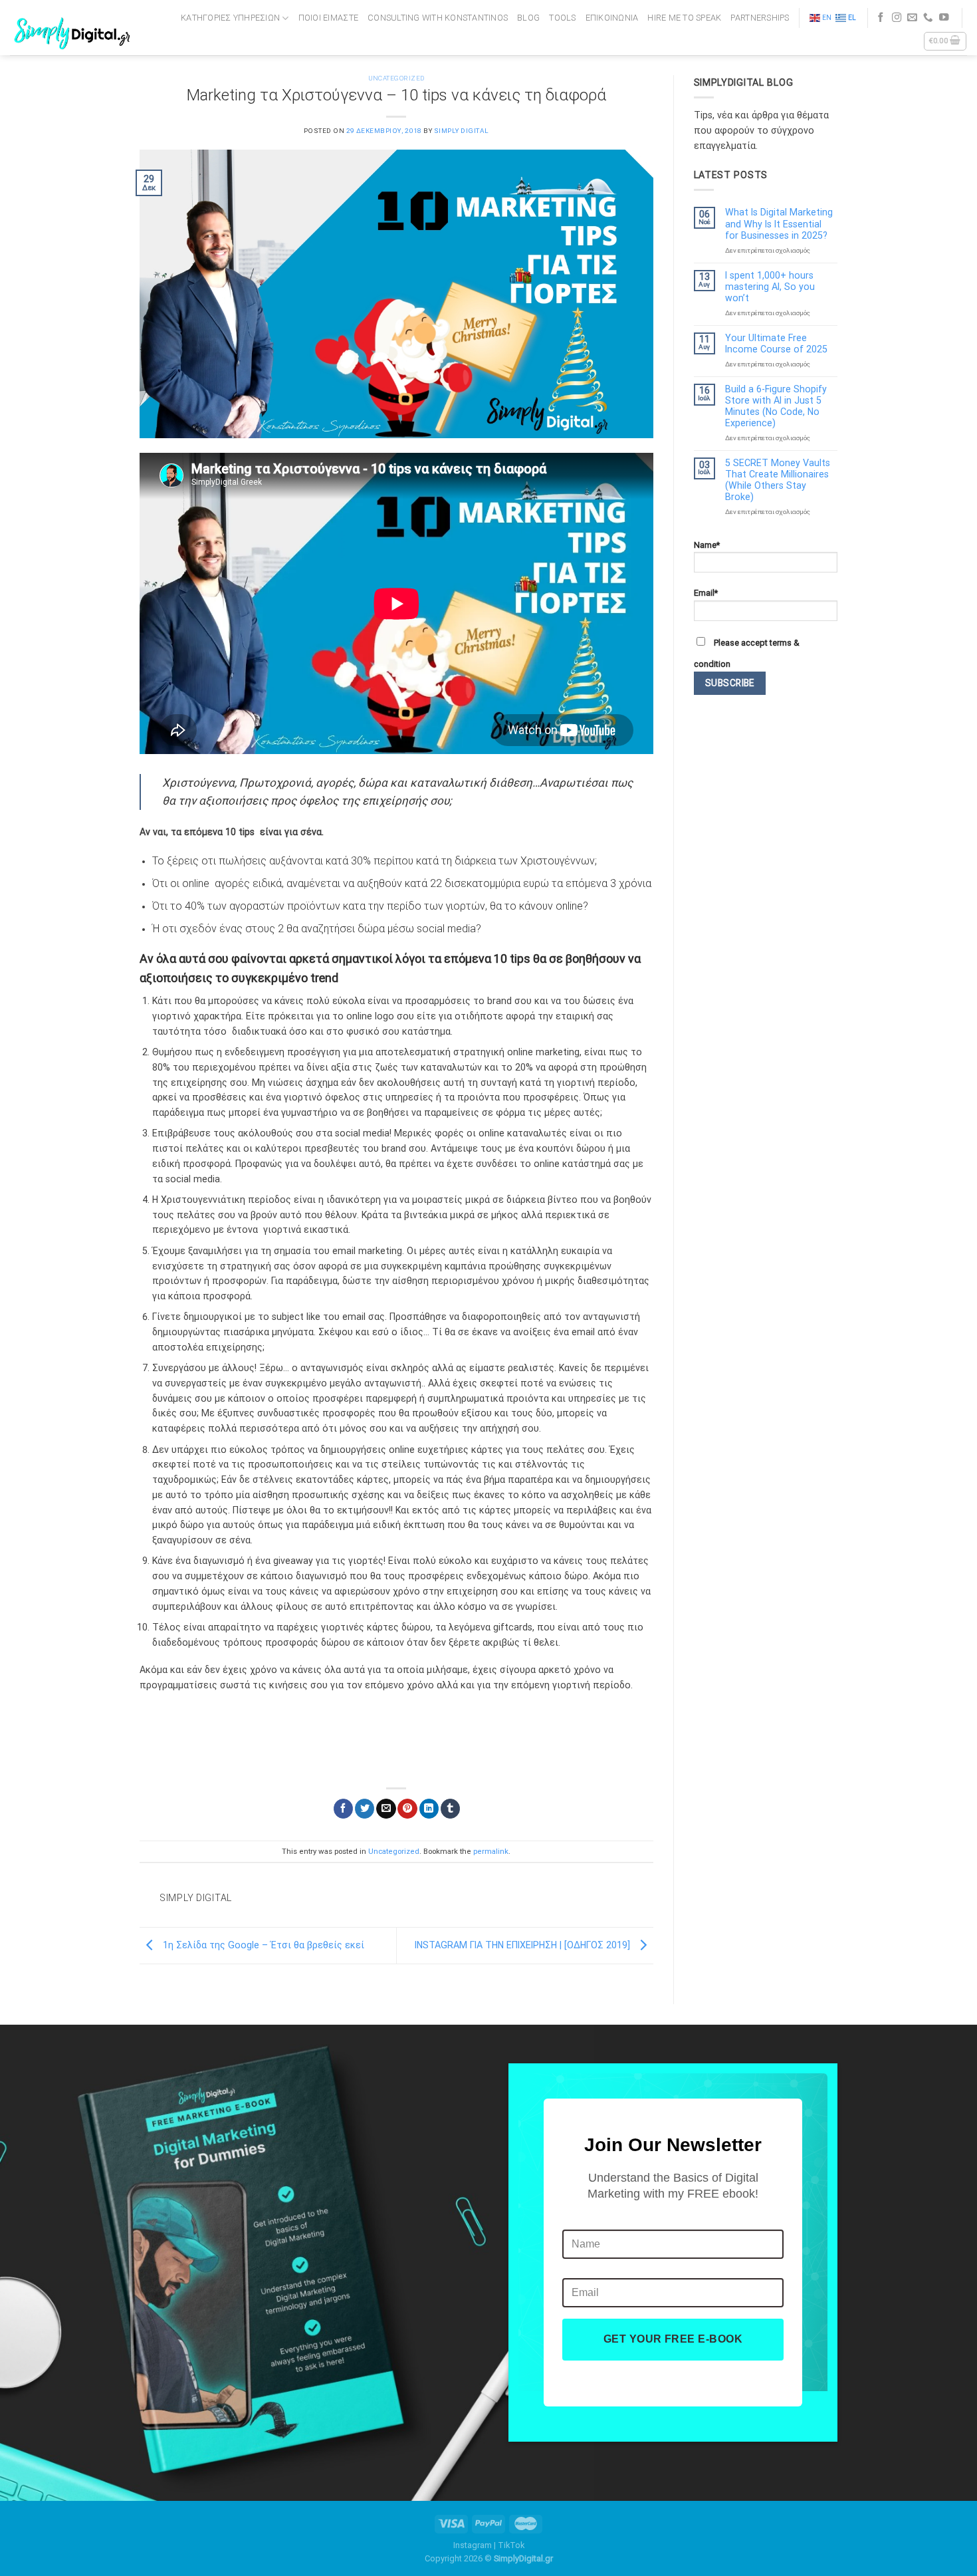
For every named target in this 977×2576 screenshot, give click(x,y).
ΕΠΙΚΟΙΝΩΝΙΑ (612, 18)
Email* (706, 593)
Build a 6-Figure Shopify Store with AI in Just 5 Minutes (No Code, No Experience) (776, 406)
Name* (707, 545)
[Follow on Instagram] (897, 18)
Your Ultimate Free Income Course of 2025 (776, 343)
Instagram (473, 2545)
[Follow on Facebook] (881, 18)
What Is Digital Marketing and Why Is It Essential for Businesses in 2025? (779, 223)
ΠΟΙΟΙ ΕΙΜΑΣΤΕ (328, 18)
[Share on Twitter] (365, 1809)
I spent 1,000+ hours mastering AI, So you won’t (770, 287)
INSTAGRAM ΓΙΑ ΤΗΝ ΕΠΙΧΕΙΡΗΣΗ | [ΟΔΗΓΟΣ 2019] (524, 1945)
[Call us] (928, 18)
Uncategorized (396, 78)
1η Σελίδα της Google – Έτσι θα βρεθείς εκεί (262, 1945)
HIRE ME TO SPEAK (684, 18)
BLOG (528, 18)
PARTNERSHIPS (760, 18)
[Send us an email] (912, 18)
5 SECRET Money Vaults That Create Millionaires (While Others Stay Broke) (778, 480)
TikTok (511, 2545)
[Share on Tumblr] (450, 1809)
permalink (491, 1851)
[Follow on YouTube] (944, 18)
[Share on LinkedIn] (429, 1809)
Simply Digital (462, 131)
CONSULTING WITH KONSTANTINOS (438, 18)
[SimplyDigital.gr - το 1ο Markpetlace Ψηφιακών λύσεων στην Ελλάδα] (74, 28)
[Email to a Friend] (386, 1809)
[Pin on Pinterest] (407, 1809)
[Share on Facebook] (343, 1809)
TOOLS (562, 18)
